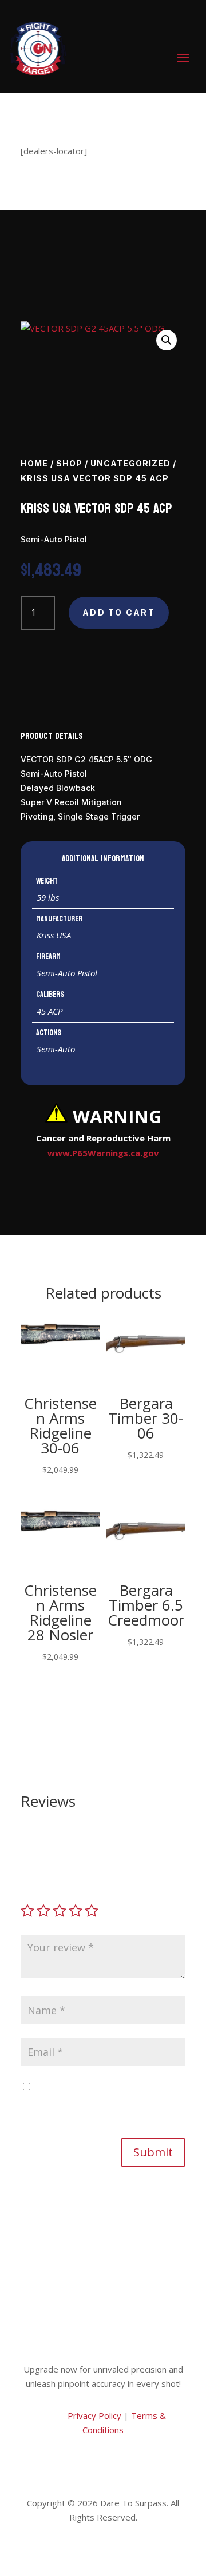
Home (34, 463)
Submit (153, 2152)
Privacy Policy (93, 2415)
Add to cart (119, 612)
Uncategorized (130, 463)
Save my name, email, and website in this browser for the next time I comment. (100, 2101)
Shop (69, 463)
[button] (167, 340)
